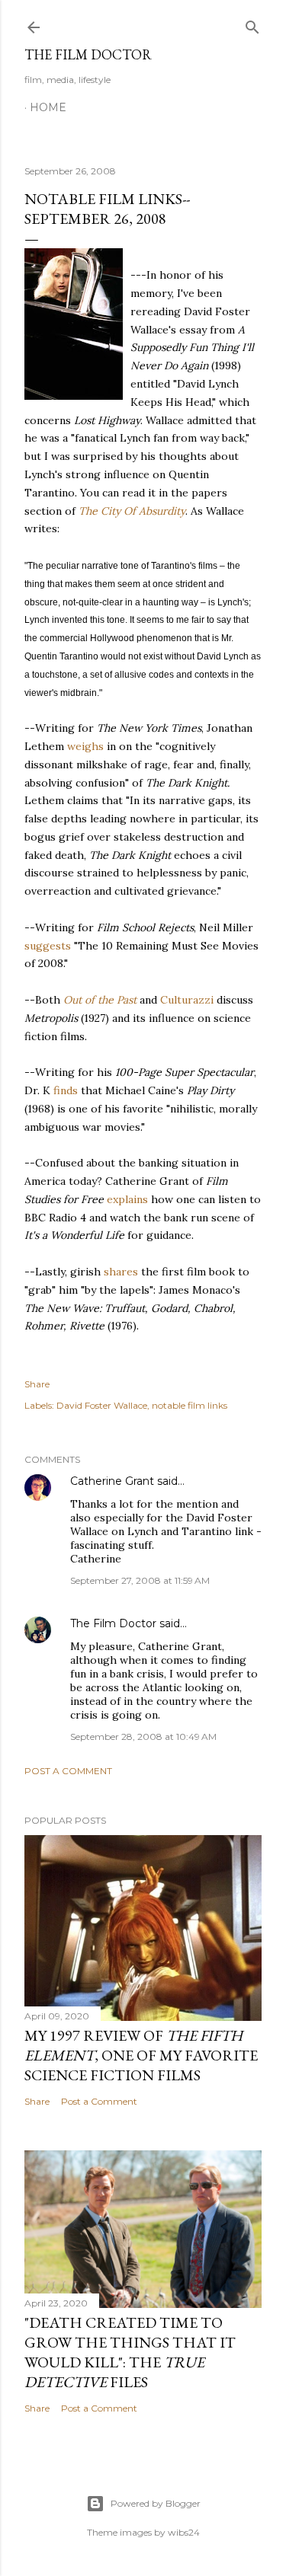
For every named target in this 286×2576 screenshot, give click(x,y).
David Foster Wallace (102, 1405)
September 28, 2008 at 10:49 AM (143, 1736)
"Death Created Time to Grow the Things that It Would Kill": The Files (130, 2352)
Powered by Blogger (156, 2503)
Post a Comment (68, 1771)
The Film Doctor (88, 54)
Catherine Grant (112, 1481)
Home (48, 107)
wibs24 (184, 2532)
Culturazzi (187, 1000)
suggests (48, 946)
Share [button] (37, 1384)
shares (121, 1272)
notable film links (190, 1405)
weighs (85, 746)
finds (66, 1090)
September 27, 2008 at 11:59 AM (140, 1580)
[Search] (252, 24)
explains (127, 1199)
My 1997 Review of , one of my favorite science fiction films (141, 2055)
